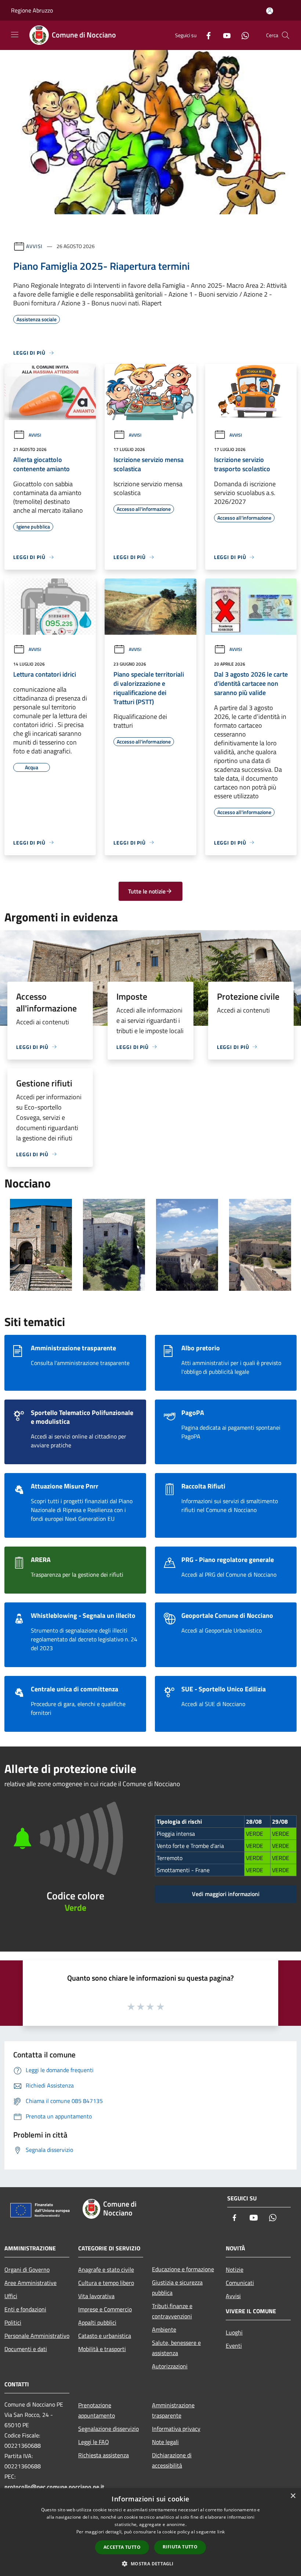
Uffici (11, 2296)
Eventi (234, 2346)
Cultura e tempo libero (106, 2283)
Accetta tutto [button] (122, 2547)
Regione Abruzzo (32, 10)
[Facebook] (206, 35)
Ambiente (164, 2329)
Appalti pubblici (97, 2322)
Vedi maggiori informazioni (226, 1894)
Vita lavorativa (96, 2296)
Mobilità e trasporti (102, 2349)
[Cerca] (286, 35)
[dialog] (150, 2532)
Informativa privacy (176, 2429)
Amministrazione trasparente (173, 2410)
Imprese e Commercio (105, 2309)
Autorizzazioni (170, 2366)
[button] (150, 2564)
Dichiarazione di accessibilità (172, 2460)
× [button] (293, 2496)
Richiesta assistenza (104, 2455)
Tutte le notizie (147, 891)
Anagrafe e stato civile (106, 2269)
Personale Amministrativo (37, 2336)
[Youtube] (224, 35)
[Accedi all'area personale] (270, 11)
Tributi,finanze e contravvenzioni (172, 2311)
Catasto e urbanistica (105, 2336)
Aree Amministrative (30, 2283)
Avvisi (34, 246)
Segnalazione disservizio (108, 2429)
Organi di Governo (27, 2269)
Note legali (165, 2442)
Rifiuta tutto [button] (180, 2547)
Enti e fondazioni (25, 2309)
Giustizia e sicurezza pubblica (177, 2287)
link (221, 2532)
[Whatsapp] (242, 35)
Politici (13, 2322)
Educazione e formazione (183, 2269)
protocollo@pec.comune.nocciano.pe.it (54, 2487)
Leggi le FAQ (94, 2442)
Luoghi (234, 2332)
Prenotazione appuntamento (97, 2410)
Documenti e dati (26, 2349)
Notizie (235, 2269)
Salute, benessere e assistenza (176, 2348)
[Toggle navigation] (15, 35)
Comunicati (240, 2283)
